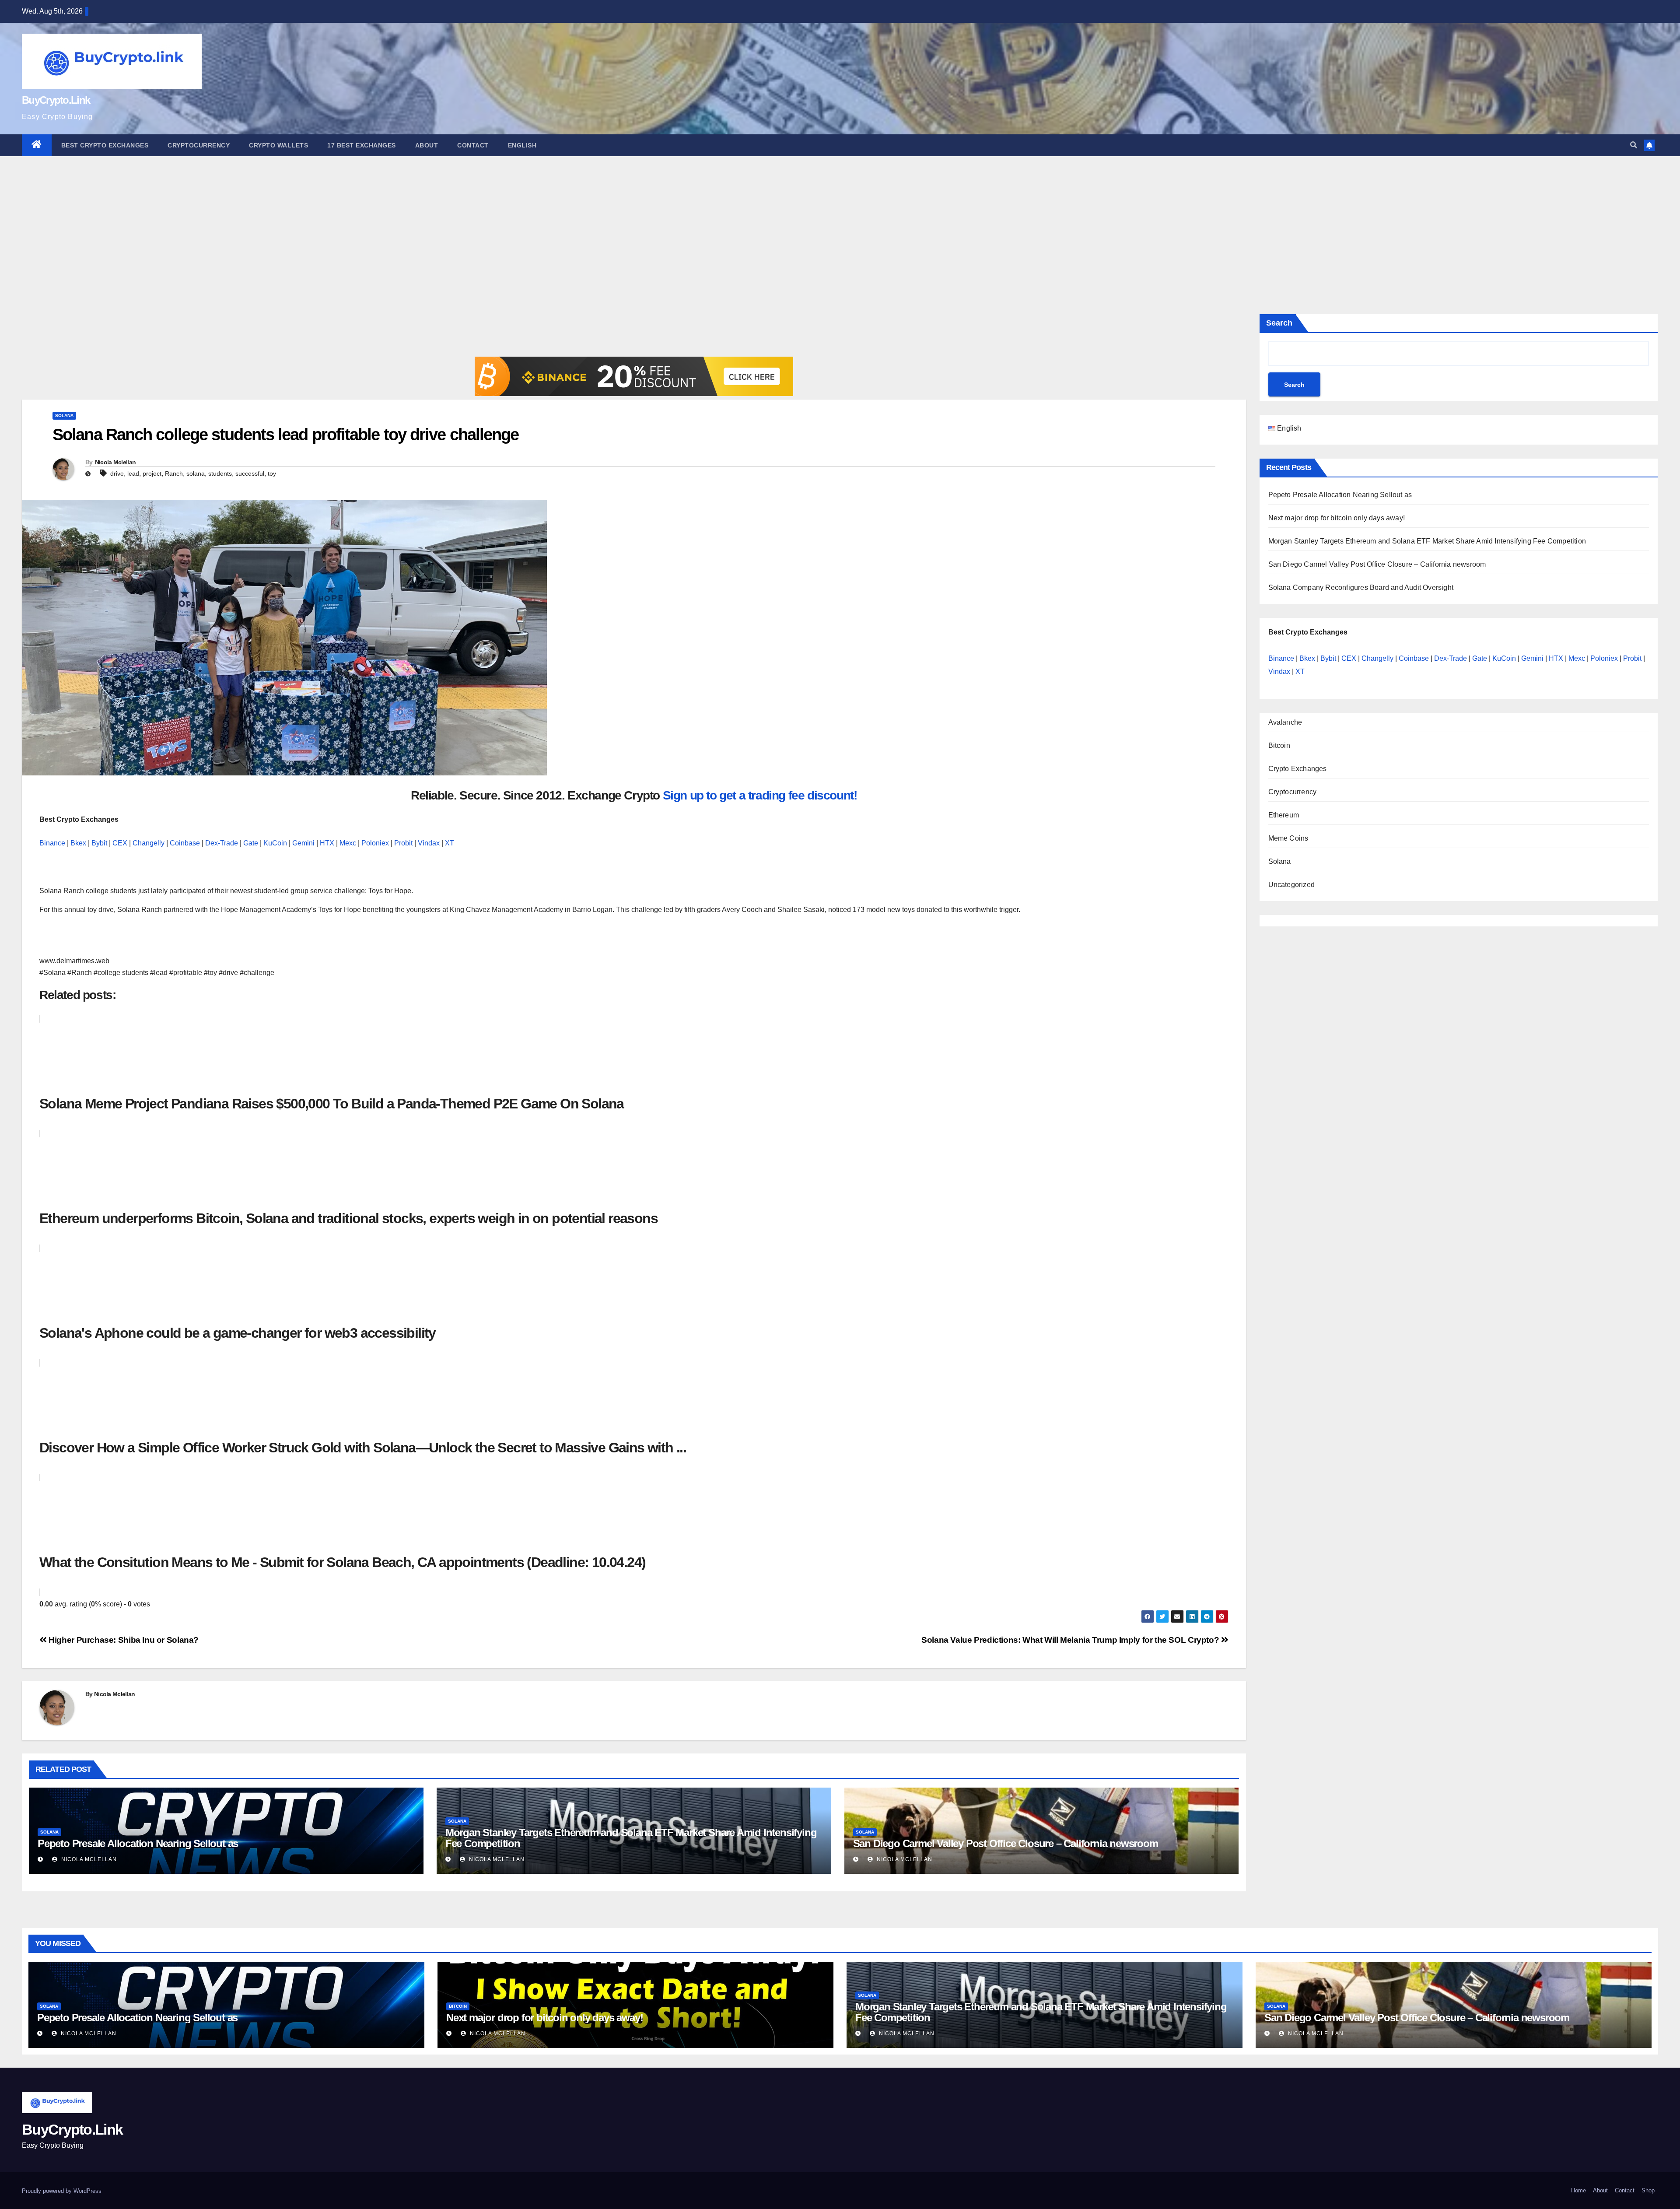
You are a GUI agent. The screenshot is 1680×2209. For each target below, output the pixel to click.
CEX (120, 843)
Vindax (429, 843)
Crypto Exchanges (1298, 769)
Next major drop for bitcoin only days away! (1337, 518)
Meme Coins (1288, 838)
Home (1578, 2190)
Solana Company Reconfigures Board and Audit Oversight (1361, 587)
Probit (403, 843)
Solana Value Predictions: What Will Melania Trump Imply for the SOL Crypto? (1071, 1640)
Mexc (348, 843)
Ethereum (1284, 815)
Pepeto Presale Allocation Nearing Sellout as (138, 1843)
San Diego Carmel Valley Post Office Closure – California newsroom (1006, 1843)
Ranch (174, 473)
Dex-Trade (222, 843)
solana (196, 473)
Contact (473, 145)
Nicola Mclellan (115, 462)
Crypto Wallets (278, 145)
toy (272, 473)
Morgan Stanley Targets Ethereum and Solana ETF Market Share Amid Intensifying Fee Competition (631, 1838)
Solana (64, 416)
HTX (327, 843)
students (220, 473)
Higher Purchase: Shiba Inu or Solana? (123, 1640)
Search (1279, 323)
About (427, 145)
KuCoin (275, 843)
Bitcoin (1279, 745)
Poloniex (375, 843)
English (522, 145)
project (152, 473)
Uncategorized (1292, 885)
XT (450, 843)
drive (117, 473)
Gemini (303, 843)
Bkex (78, 843)
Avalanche (1285, 722)
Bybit (99, 843)
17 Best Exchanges (362, 145)
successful (250, 473)
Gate (251, 843)
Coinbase (185, 843)
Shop (1648, 2190)
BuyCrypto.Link (56, 100)
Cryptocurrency (199, 145)
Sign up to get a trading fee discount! (760, 795)
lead (133, 473)
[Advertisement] (840, 222)
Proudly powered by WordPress (62, 2191)
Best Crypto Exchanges (105, 145)
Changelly (149, 843)
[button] (1634, 145)
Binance (52, 843)
